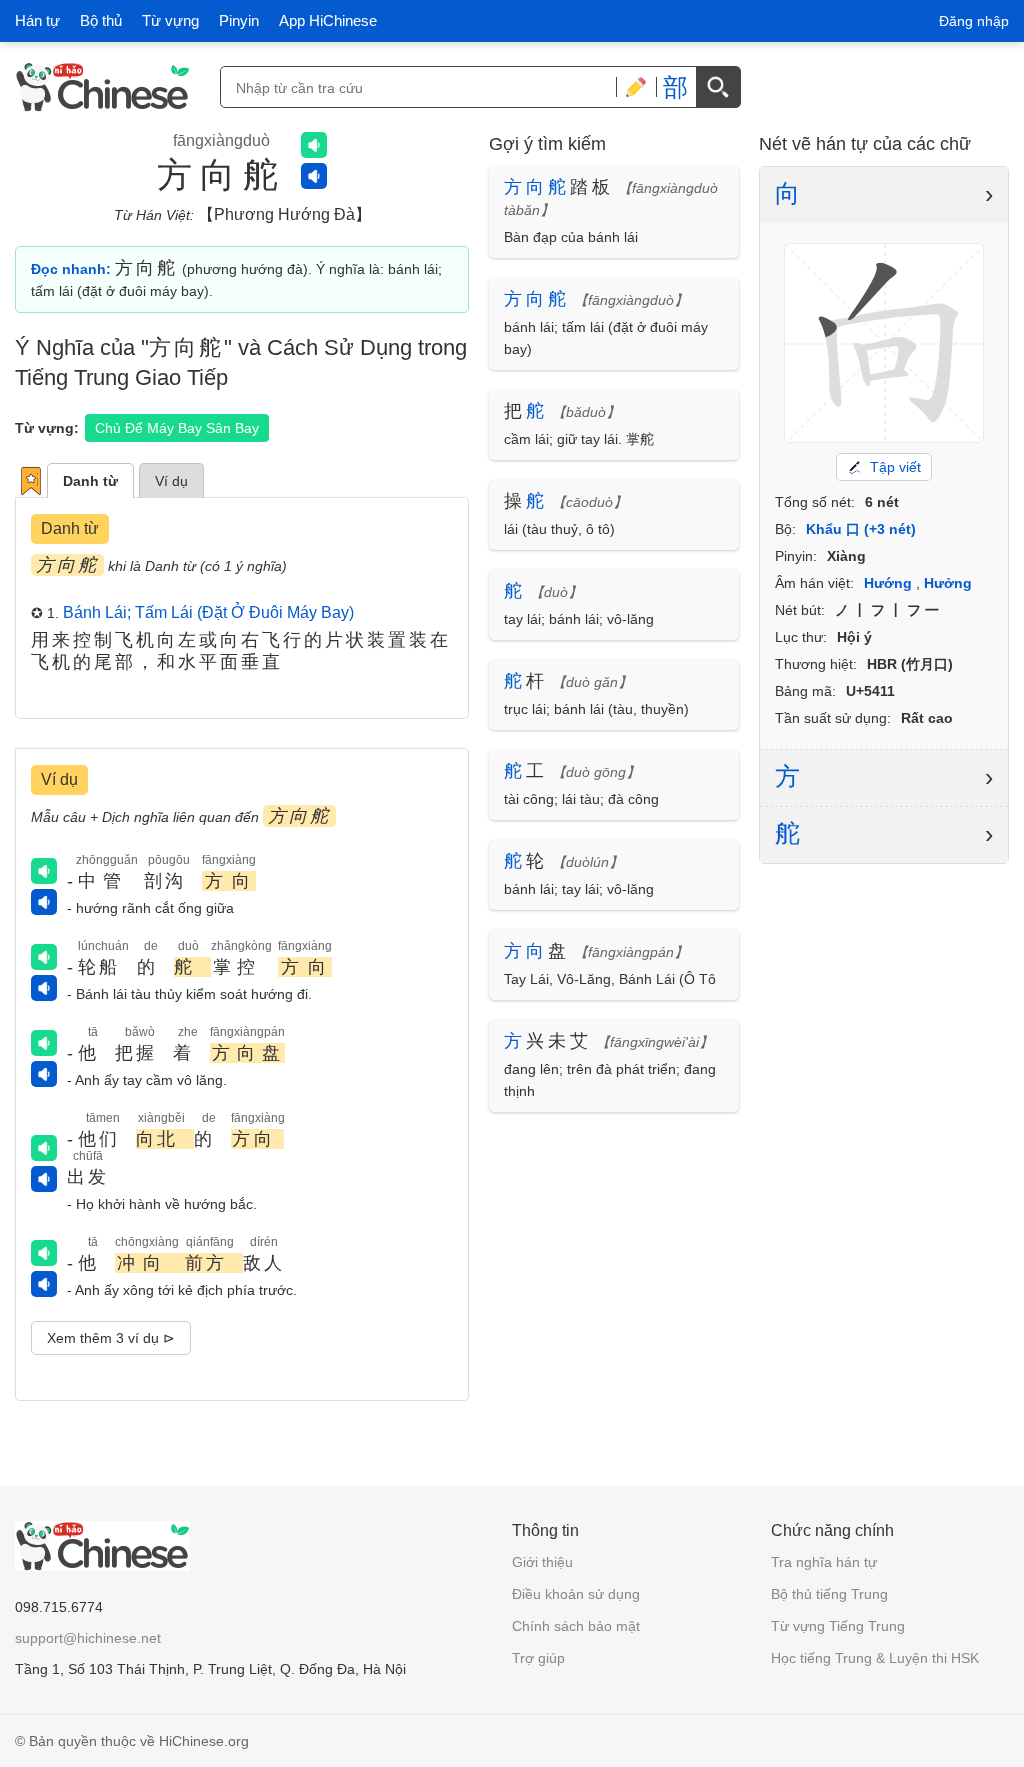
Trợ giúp (538, 1658)
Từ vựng (170, 20)
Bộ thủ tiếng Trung (829, 1594)
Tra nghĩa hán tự (824, 1562)
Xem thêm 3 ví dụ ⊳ (111, 1338)
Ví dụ (171, 481)
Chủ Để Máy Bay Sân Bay (177, 428)
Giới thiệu (542, 1562)
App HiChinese (328, 20)
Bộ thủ (101, 20)
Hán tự (37, 20)
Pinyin (239, 20)
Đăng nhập (974, 21)
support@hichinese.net (88, 1638)
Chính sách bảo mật (576, 1626)
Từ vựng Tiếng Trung (838, 1626)
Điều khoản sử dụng (576, 1594)
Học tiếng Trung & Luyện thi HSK (875, 1658)
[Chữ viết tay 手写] (636, 87)
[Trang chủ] (102, 87)
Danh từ (90, 481)
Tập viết (895, 467)
